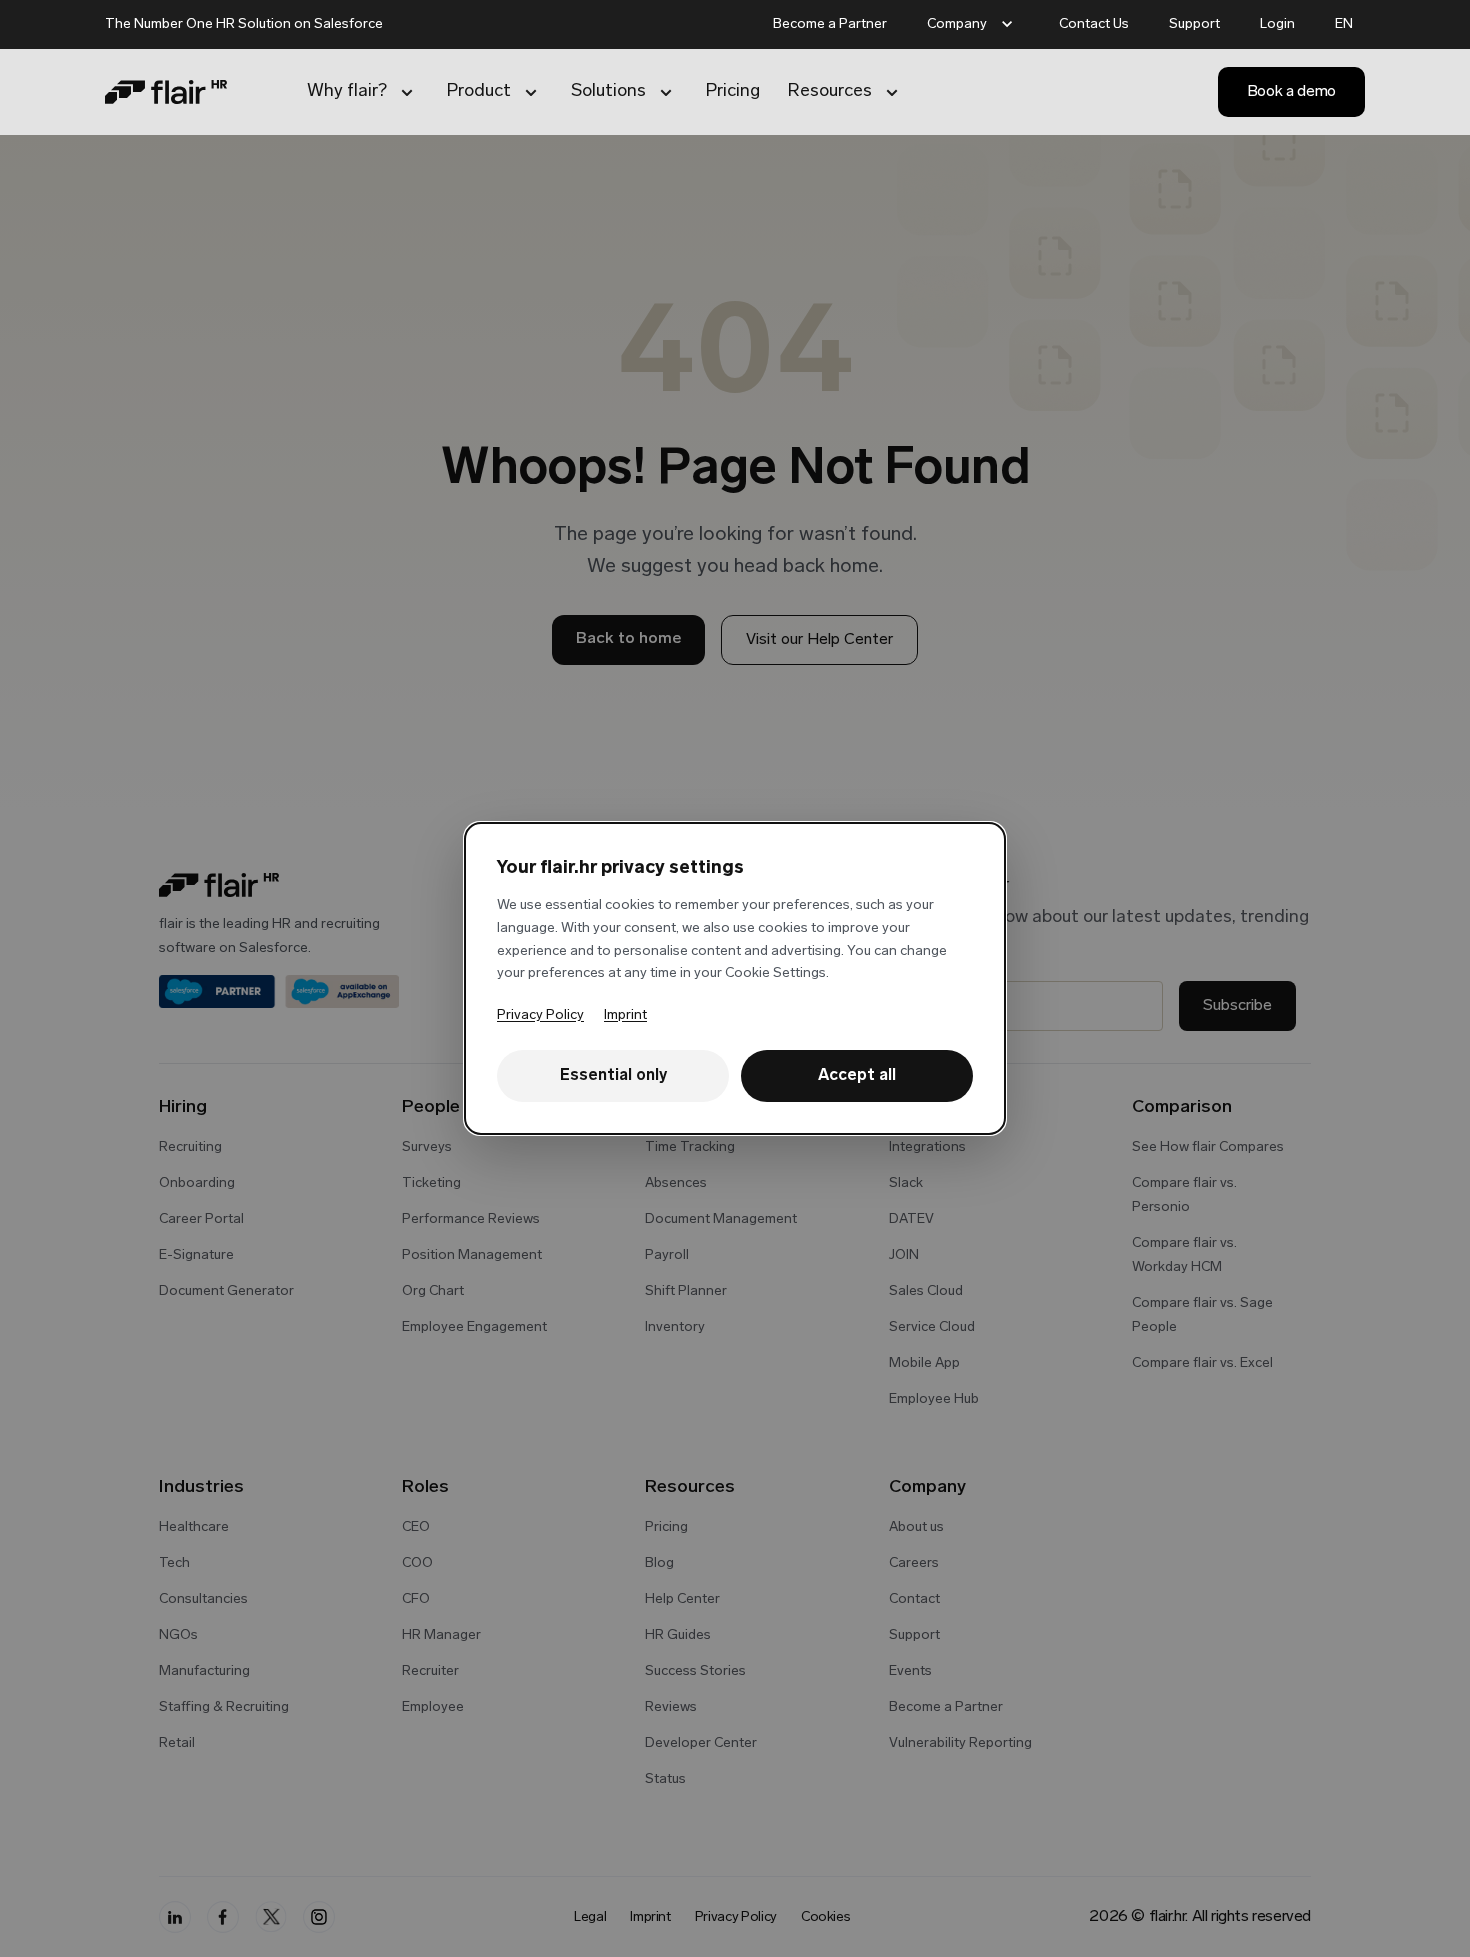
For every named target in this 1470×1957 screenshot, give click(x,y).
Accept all (857, 1076)
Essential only (613, 1076)
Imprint (625, 1015)
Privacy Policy (540, 1015)
